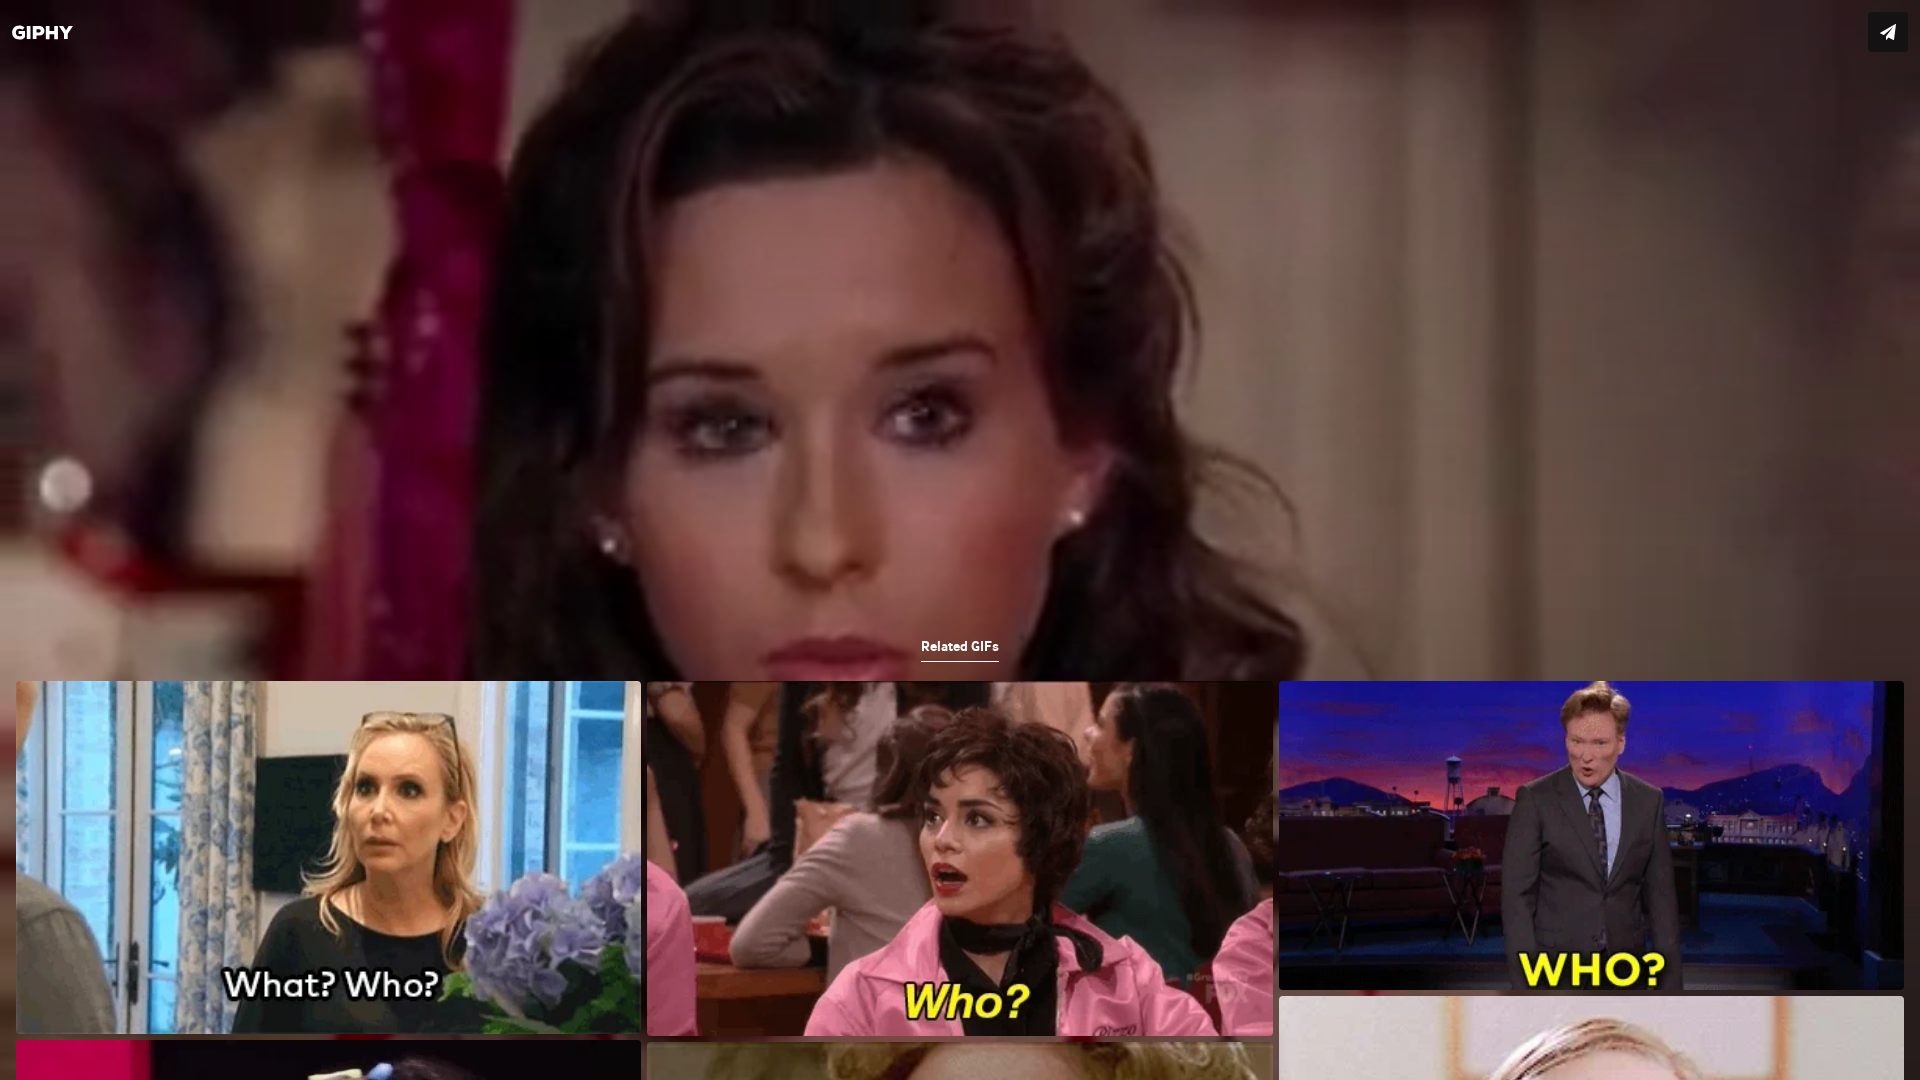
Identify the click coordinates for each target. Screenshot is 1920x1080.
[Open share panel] (1888, 32)
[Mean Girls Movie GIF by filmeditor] (960, 540)
